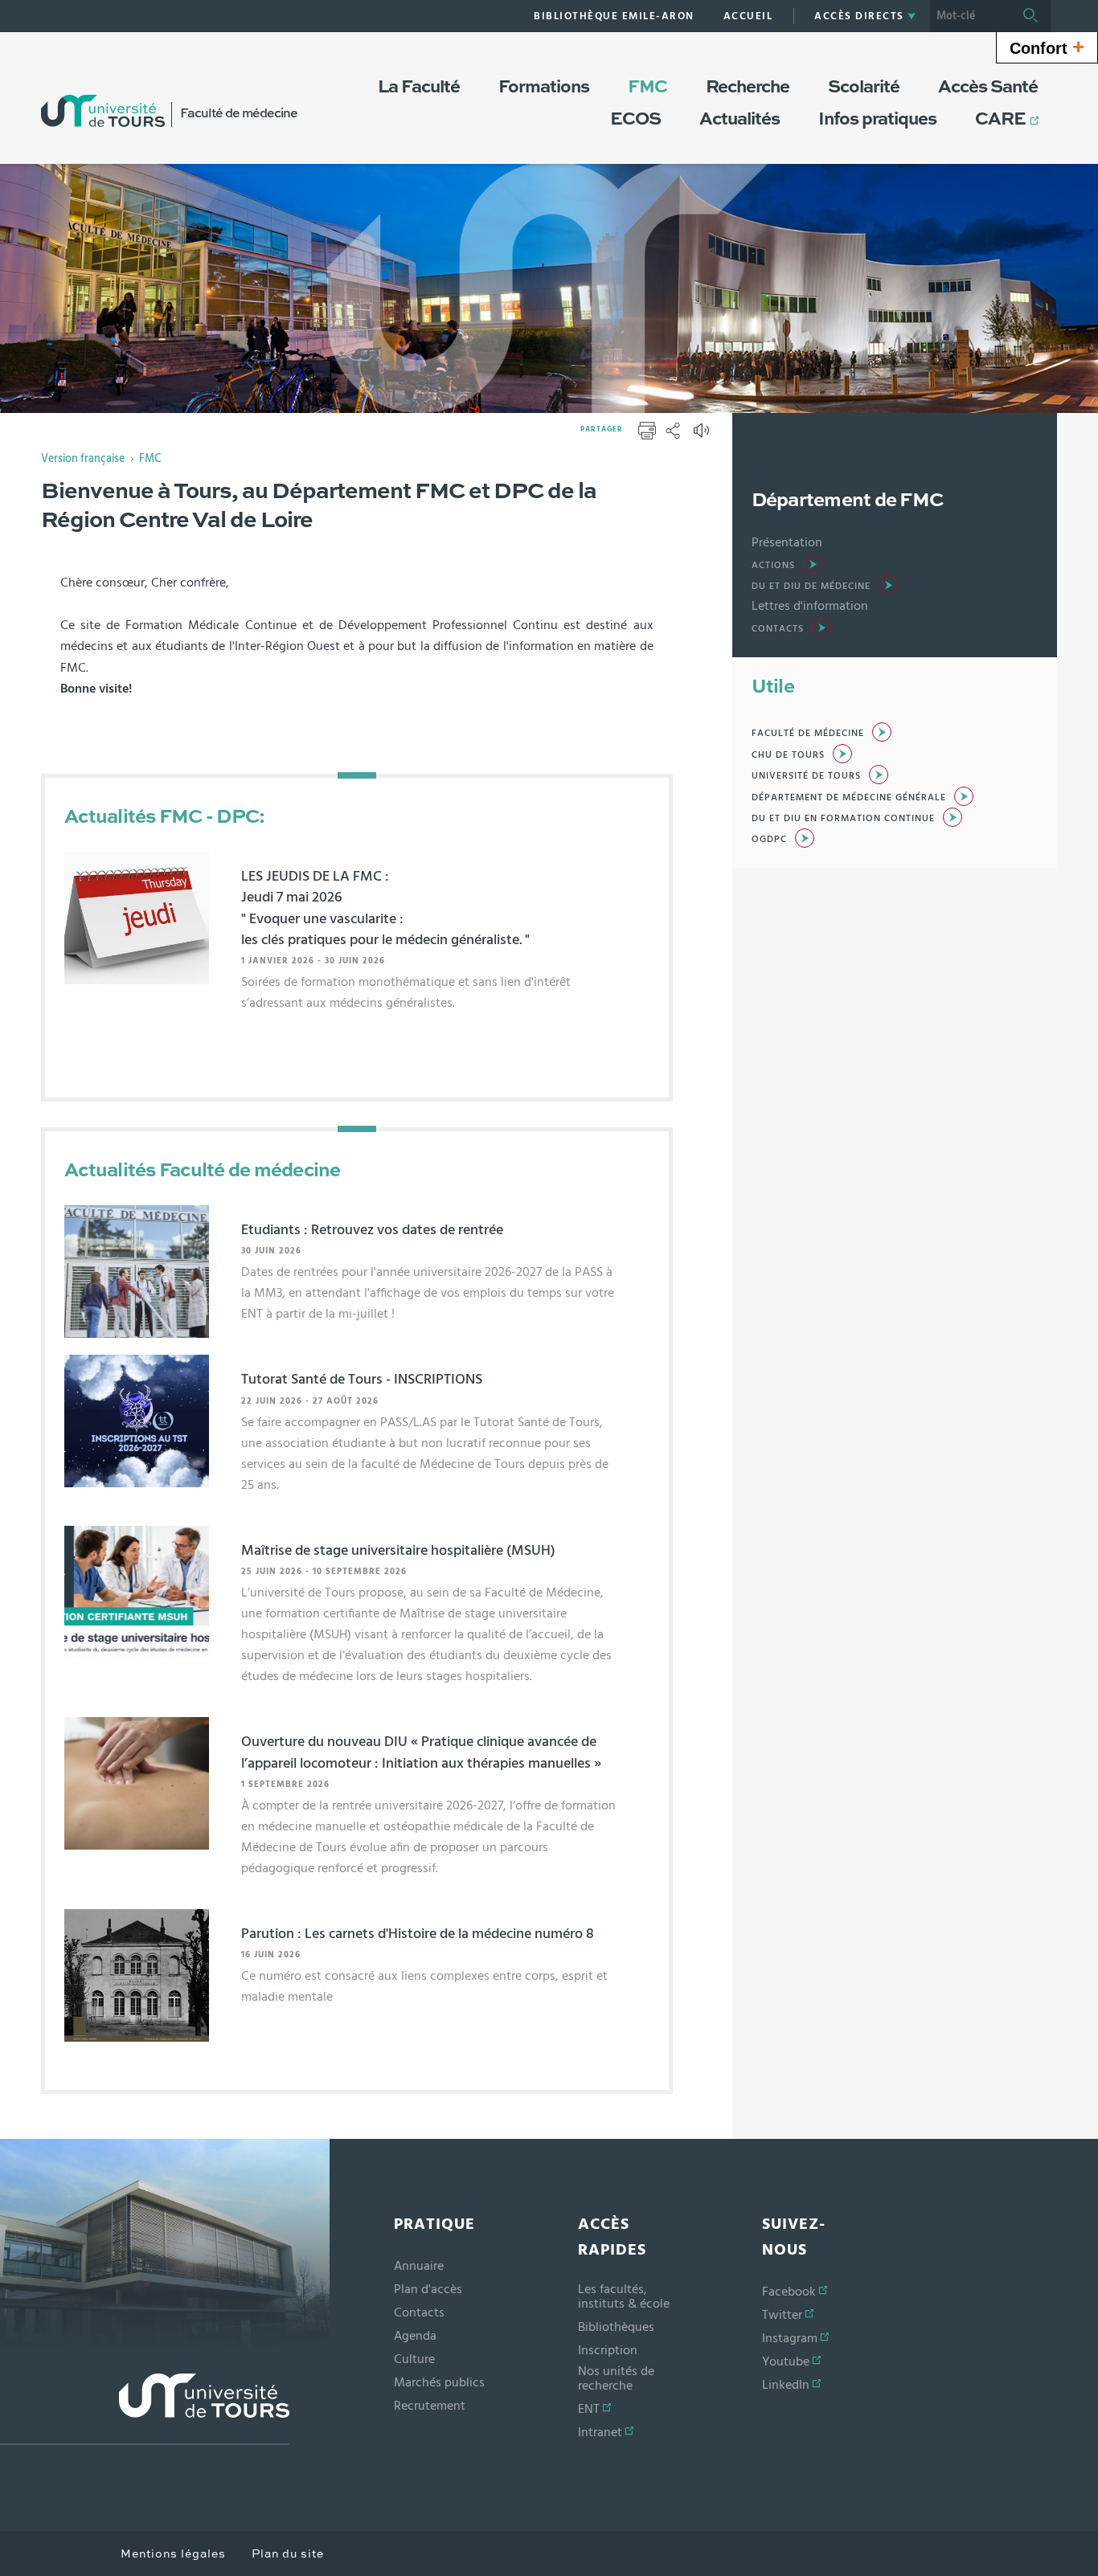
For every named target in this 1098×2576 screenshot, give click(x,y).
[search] (970, 16)
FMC (150, 459)
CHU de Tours (788, 754)
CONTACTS (778, 628)
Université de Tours (806, 775)
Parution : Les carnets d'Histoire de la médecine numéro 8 (418, 1934)
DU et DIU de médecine (811, 586)
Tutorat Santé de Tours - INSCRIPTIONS (362, 1380)
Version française (83, 459)
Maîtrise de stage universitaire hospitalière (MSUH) (398, 1551)
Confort (1047, 47)
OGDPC (769, 839)
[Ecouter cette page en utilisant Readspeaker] (703, 435)
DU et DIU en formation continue (843, 818)
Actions (773, 565)
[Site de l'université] (145, 2409)
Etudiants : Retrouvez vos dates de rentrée (372, 1230)
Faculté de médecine (808, 733)
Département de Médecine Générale (849, 797)
